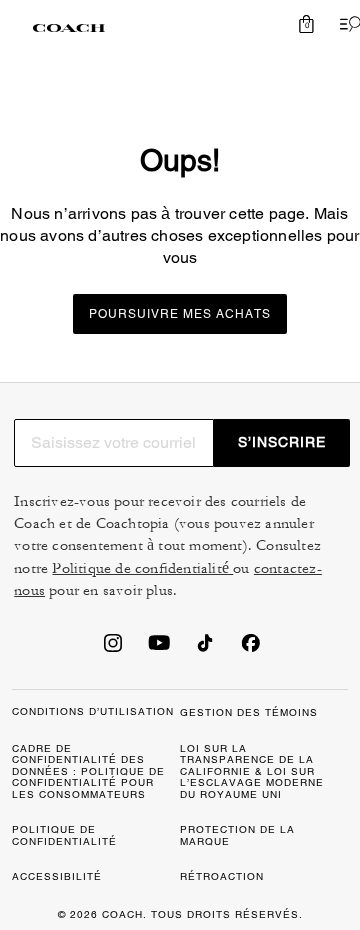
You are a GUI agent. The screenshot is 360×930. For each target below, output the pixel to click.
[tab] (69, 28)
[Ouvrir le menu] (346, 24)
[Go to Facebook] (251, 649)
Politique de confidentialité (142, 568)
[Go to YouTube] (159, 649)
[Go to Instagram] (113, 649)
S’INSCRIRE (282, 442)
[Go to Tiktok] (205, 649)
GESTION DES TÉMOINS (249, 712)
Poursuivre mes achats (180, 314)
